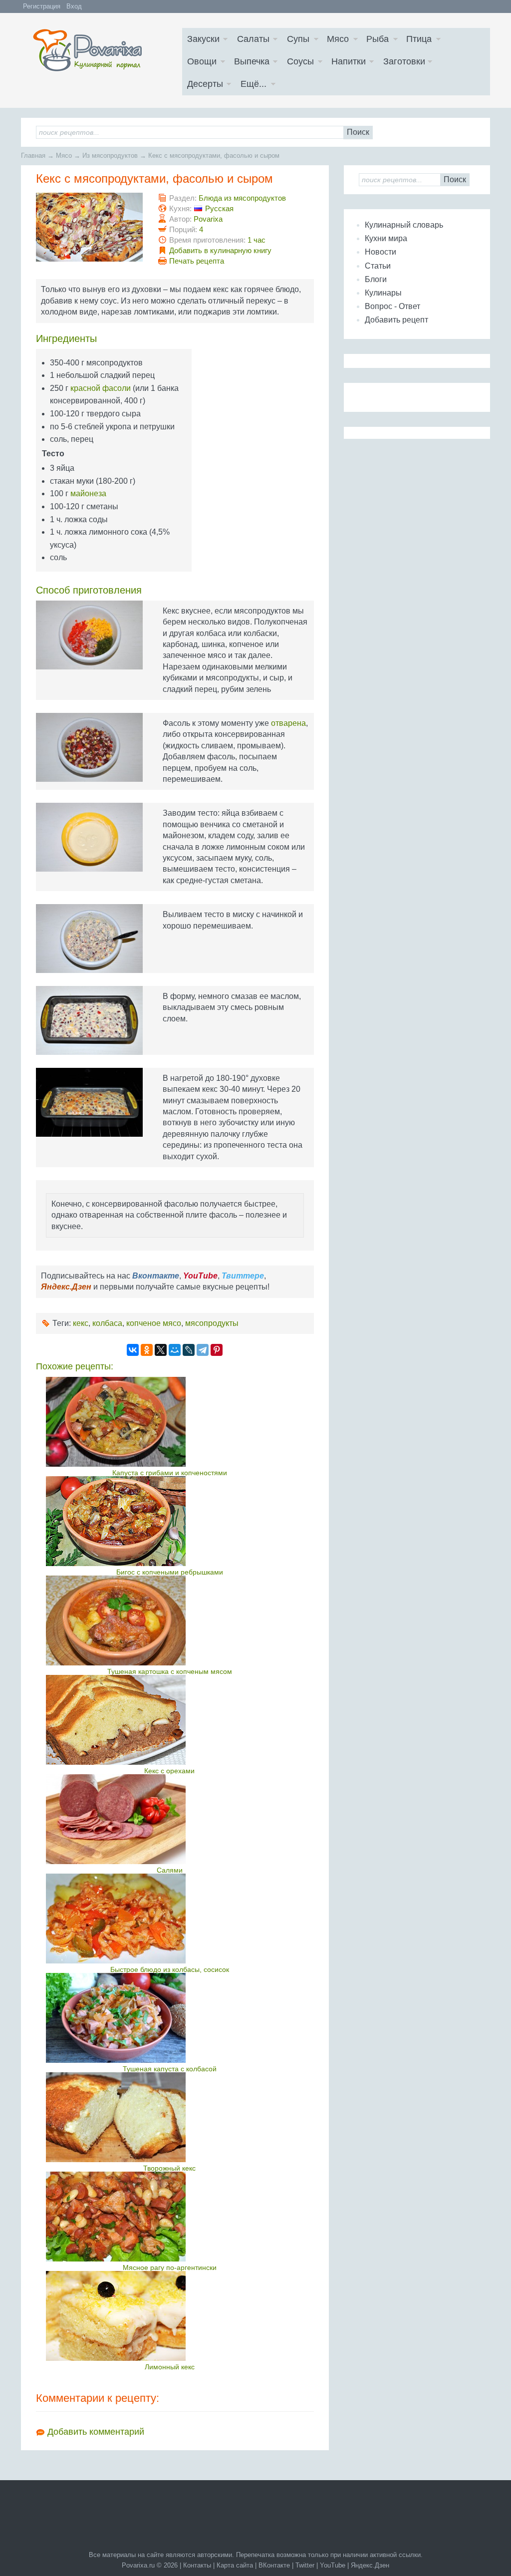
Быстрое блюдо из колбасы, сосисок (170, 1969)
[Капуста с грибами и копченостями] (169, 1422)
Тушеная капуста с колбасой (170, 2069)
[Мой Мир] (175, 1350)
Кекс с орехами (169, 1771)
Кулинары (383, 293)
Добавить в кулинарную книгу (220, 250)
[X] (161, 1350)
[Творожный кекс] (169, 2117)
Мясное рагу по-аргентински (170, 2267)
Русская (219, 208)
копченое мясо (154, 1323)
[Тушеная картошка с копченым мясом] (169, 1620)
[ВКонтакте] (133, 1350)
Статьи (378, 266)
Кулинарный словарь (404, 225)
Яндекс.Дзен (370, 2565)
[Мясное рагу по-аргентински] (169, 2217)
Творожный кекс (169, 2168)
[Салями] (169, 1819)
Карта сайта (235, 2565)
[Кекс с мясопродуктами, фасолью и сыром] (89, 227)
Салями (170, 1870)
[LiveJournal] (189, 1350)
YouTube (333, 2565)
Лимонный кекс (170, 2367)
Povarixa (208, 219)
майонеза (88, 493)
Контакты (197, 2565)
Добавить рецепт (396, 320)
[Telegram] (203, 1350)
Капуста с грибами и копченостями (170, 1473)
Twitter (305, 2565)
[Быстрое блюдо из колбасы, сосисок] (169, 1919)
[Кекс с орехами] (169, 1720)
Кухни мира (386, 238)
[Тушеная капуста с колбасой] (169, 2018)
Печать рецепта (197, 261)
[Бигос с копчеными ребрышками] (169, 1521)
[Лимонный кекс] (169, 2316)
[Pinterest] (217, 1350)
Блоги (376, 279)
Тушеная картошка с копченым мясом (170, 1671)
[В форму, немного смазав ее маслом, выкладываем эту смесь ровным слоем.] (89, 1020)
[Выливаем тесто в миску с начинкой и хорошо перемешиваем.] (89, 939)
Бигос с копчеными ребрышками (170, 1572)
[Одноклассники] (147, 1350)
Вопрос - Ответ (392, 306)
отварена (288, 723)
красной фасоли (101, 388)
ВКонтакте (274, 2565)
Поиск (358, 132)
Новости (381, 252)
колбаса (107, 1323)
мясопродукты (212, 1323)
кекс (81, 1323)
